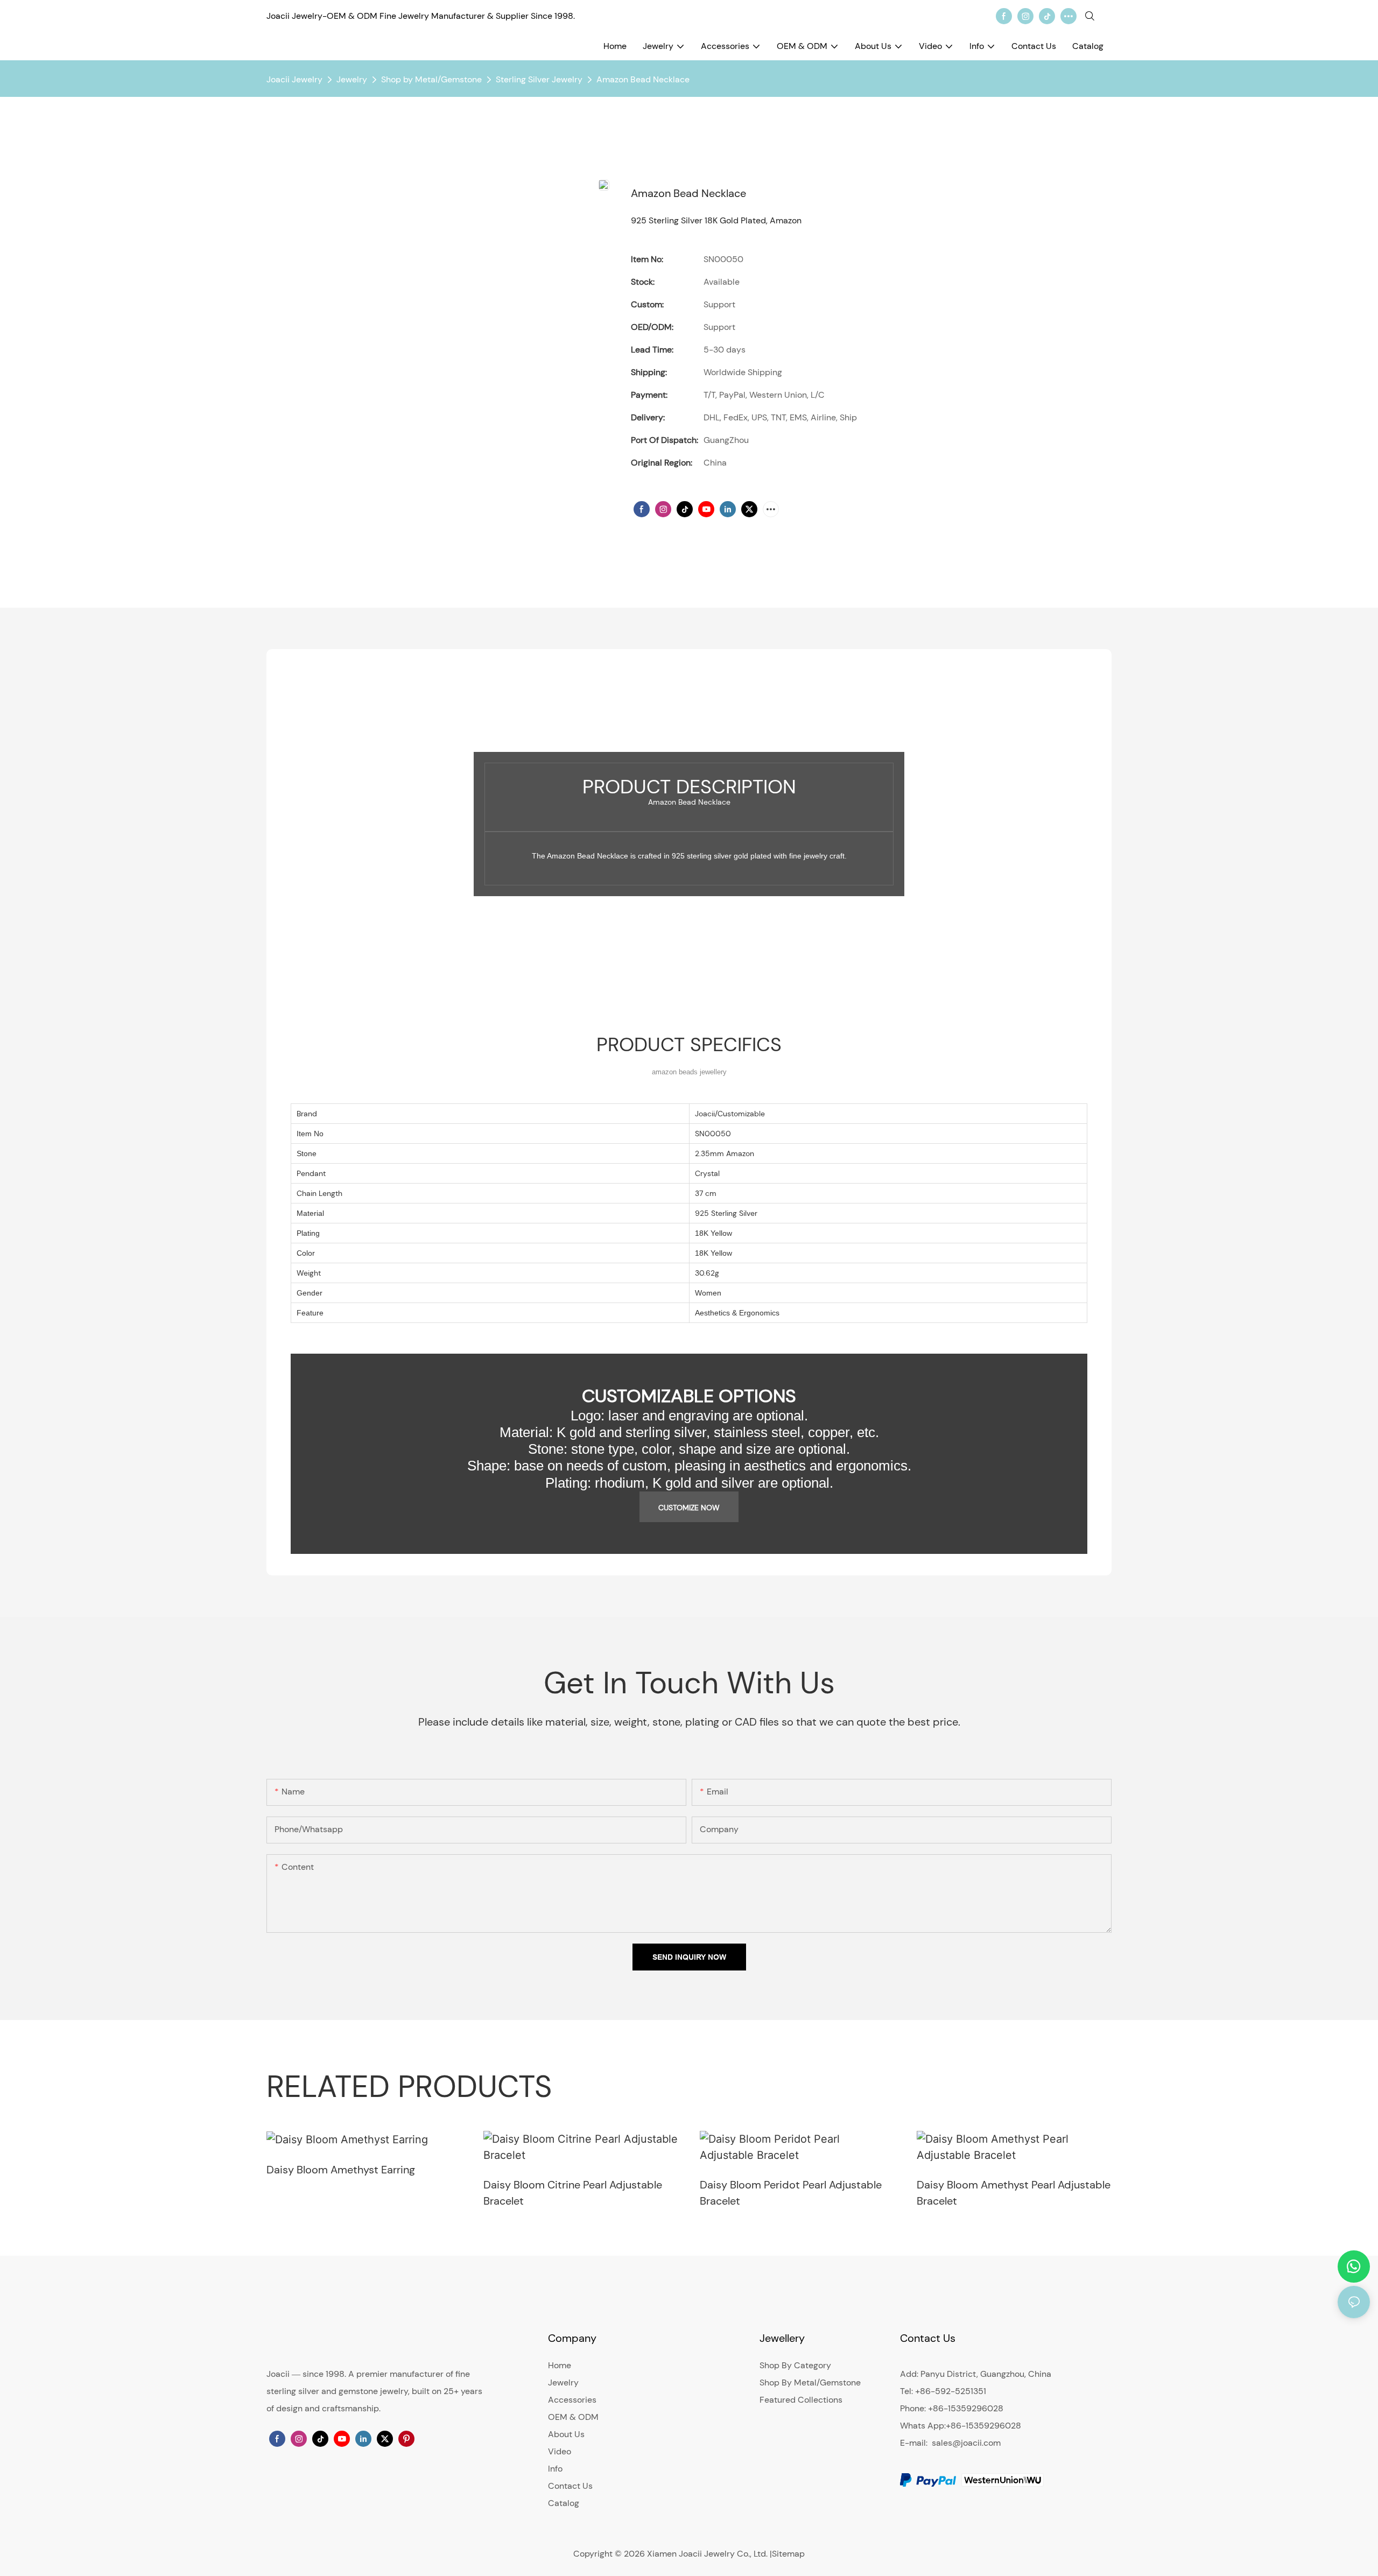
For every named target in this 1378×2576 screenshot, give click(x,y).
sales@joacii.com (966, 2443)
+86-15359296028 (983, 2426)
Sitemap (788, 2554)
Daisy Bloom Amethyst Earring (341, 2170)
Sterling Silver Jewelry (539, 79)
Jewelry (352, 79)
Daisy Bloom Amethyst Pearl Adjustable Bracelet (1014, 2193)
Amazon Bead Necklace (643, 79)
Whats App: (923, 2426)
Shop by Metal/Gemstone (431, 79)
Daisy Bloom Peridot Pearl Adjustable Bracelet (791, 2193)
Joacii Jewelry (294, 79)
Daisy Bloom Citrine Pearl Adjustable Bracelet (573, 2193)
